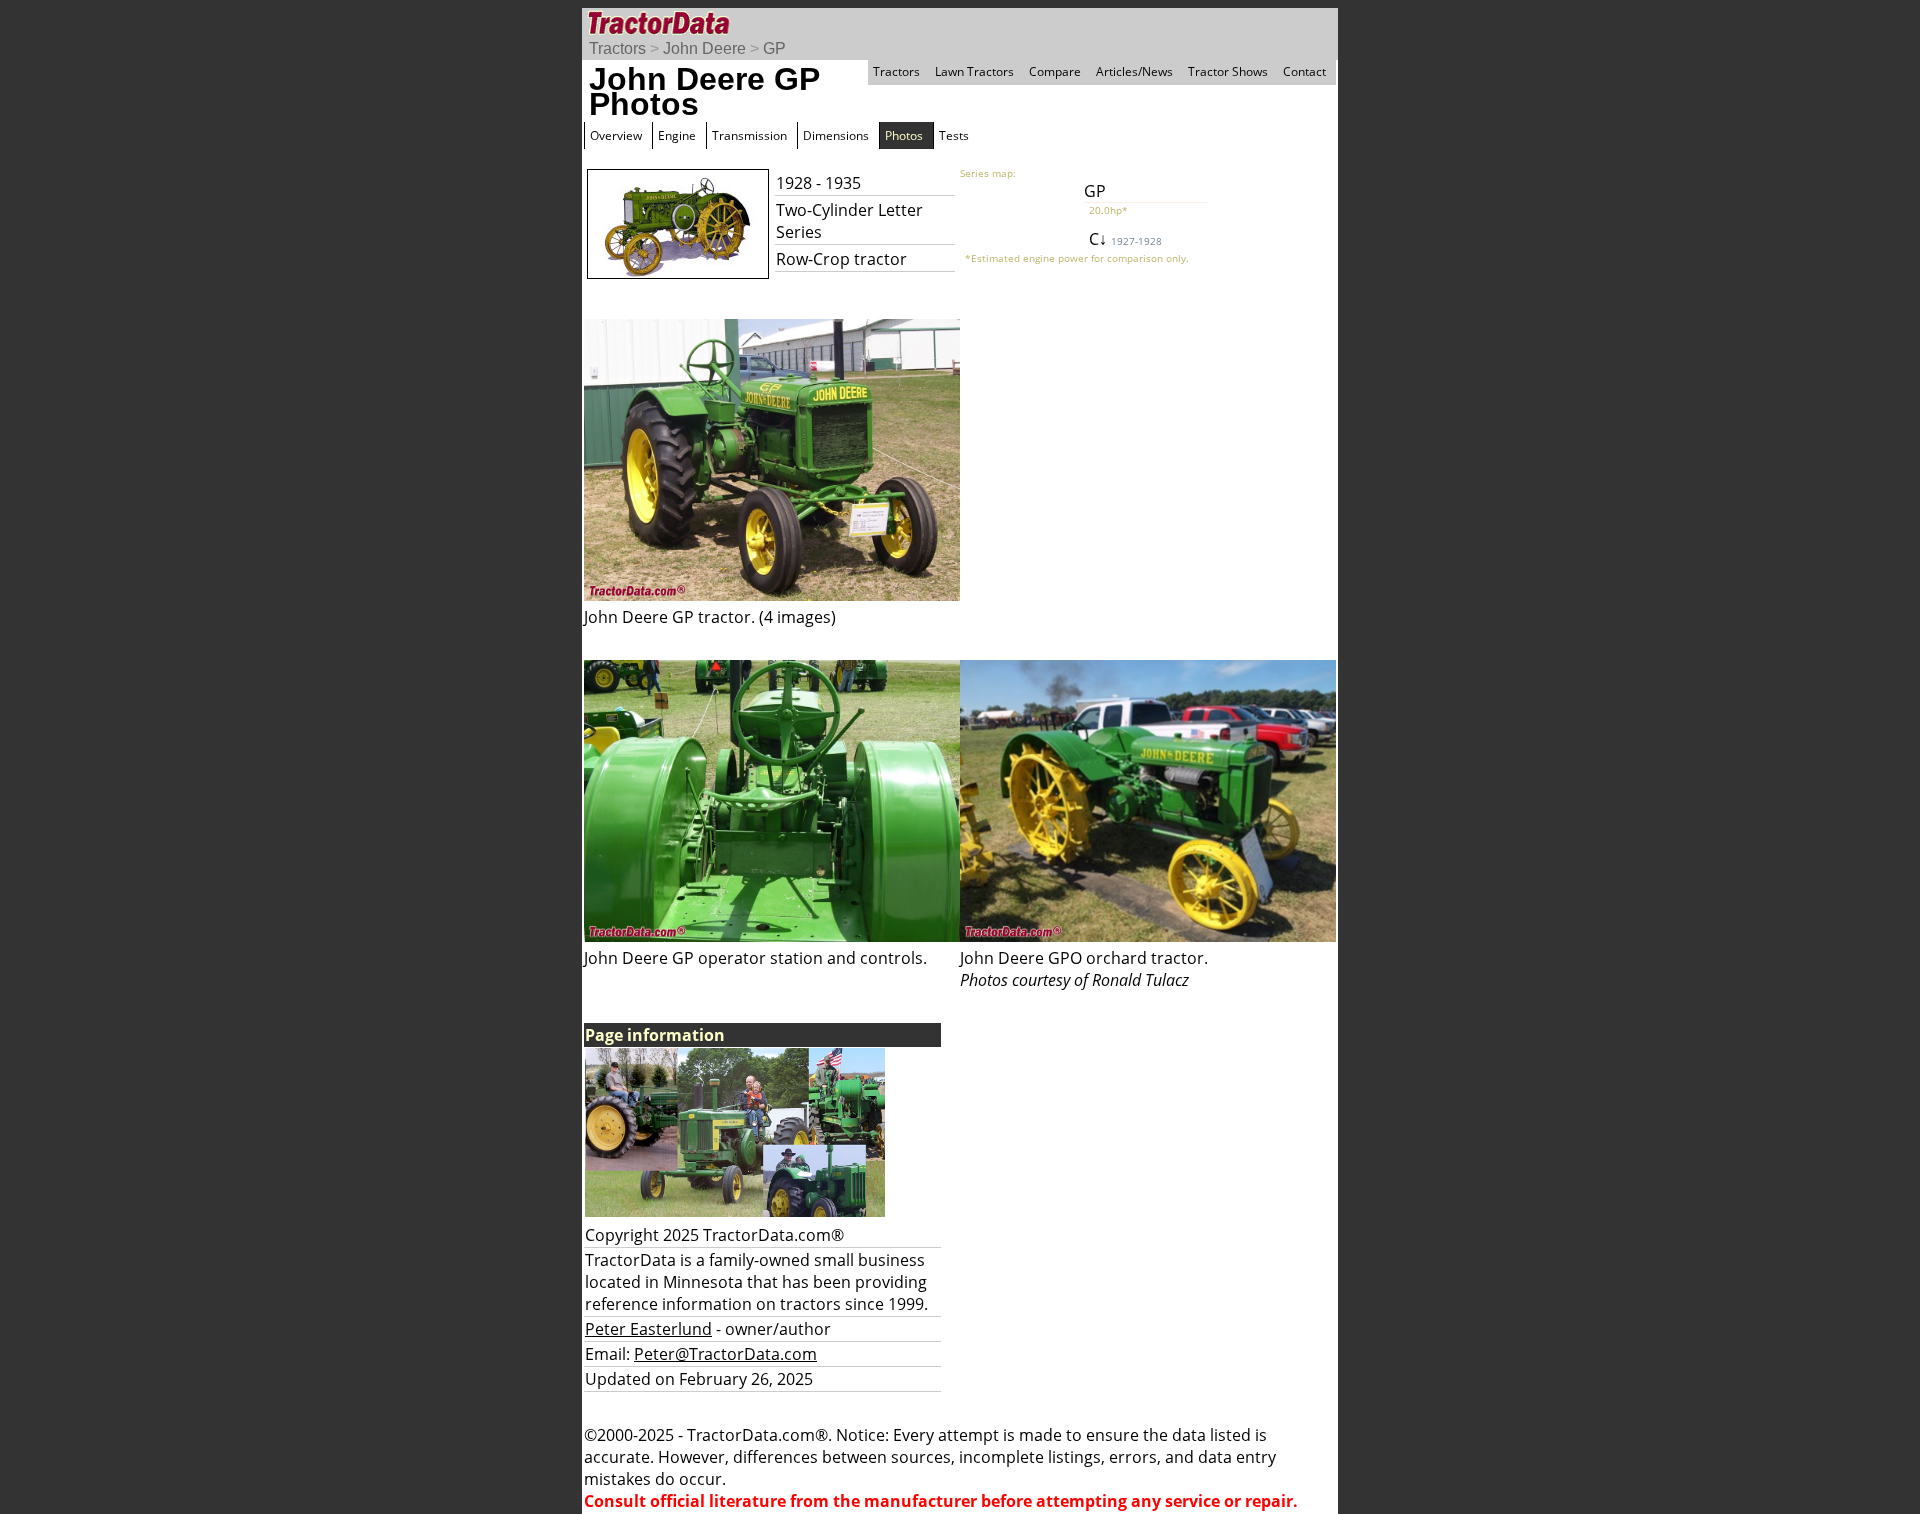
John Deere (704, 48)
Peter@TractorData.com (725, 1354)
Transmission (749, 135)
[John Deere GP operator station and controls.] (772, 936)
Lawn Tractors (974, 71)
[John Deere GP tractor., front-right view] (772, 595)
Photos (904, 135)
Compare (1055, 71)
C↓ (1125, 239)
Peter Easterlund (648, 1329)
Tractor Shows (1228, 71)
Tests (954, 135)
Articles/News (1134, 71)
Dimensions (836, 135)
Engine (677, 135)
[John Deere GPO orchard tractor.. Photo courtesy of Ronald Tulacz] (1148, 936)
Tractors (617, 48)
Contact (1304, 71)
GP (774, 48)
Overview (616, 135)
